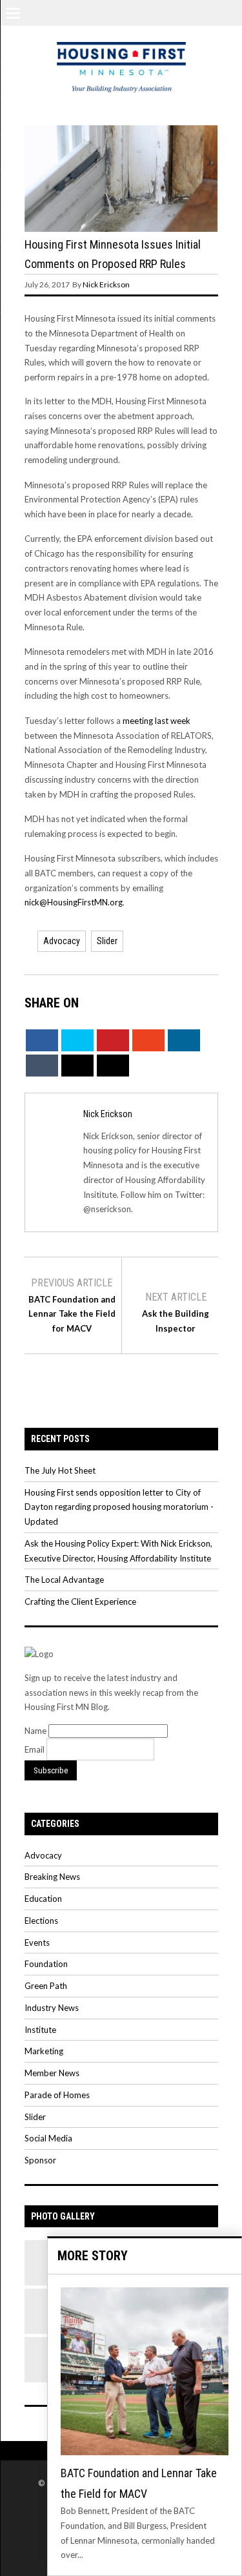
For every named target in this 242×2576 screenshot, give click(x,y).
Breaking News (52, 1877)
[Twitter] (156, 12)
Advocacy (62, 941)
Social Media (48, 2138)
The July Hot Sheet (60, 1470)
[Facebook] (174, 12)
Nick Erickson (106, 284)
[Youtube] (212, 12)
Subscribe (51, 1770)
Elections (41, 1921)
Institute (40, 2030)
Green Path (46, 1986)
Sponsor (40, 2160)
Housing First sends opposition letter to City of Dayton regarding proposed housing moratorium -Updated (119, 1507)
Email (35, 1749)
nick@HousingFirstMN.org (74, 902)
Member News (52, 2073)
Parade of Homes (57, 2095)
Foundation (46, 1964)
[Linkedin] (230, 12)
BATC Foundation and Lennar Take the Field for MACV (72, 1314)
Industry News (52, 2008)
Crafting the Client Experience (80, 1602)
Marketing (44, 2051)
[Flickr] (193, 12)
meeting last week (156, 721)
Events (37, 1942)
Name (36, 1731)
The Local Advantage (64, 1580)
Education (43, 1899)
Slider (107, 941)
